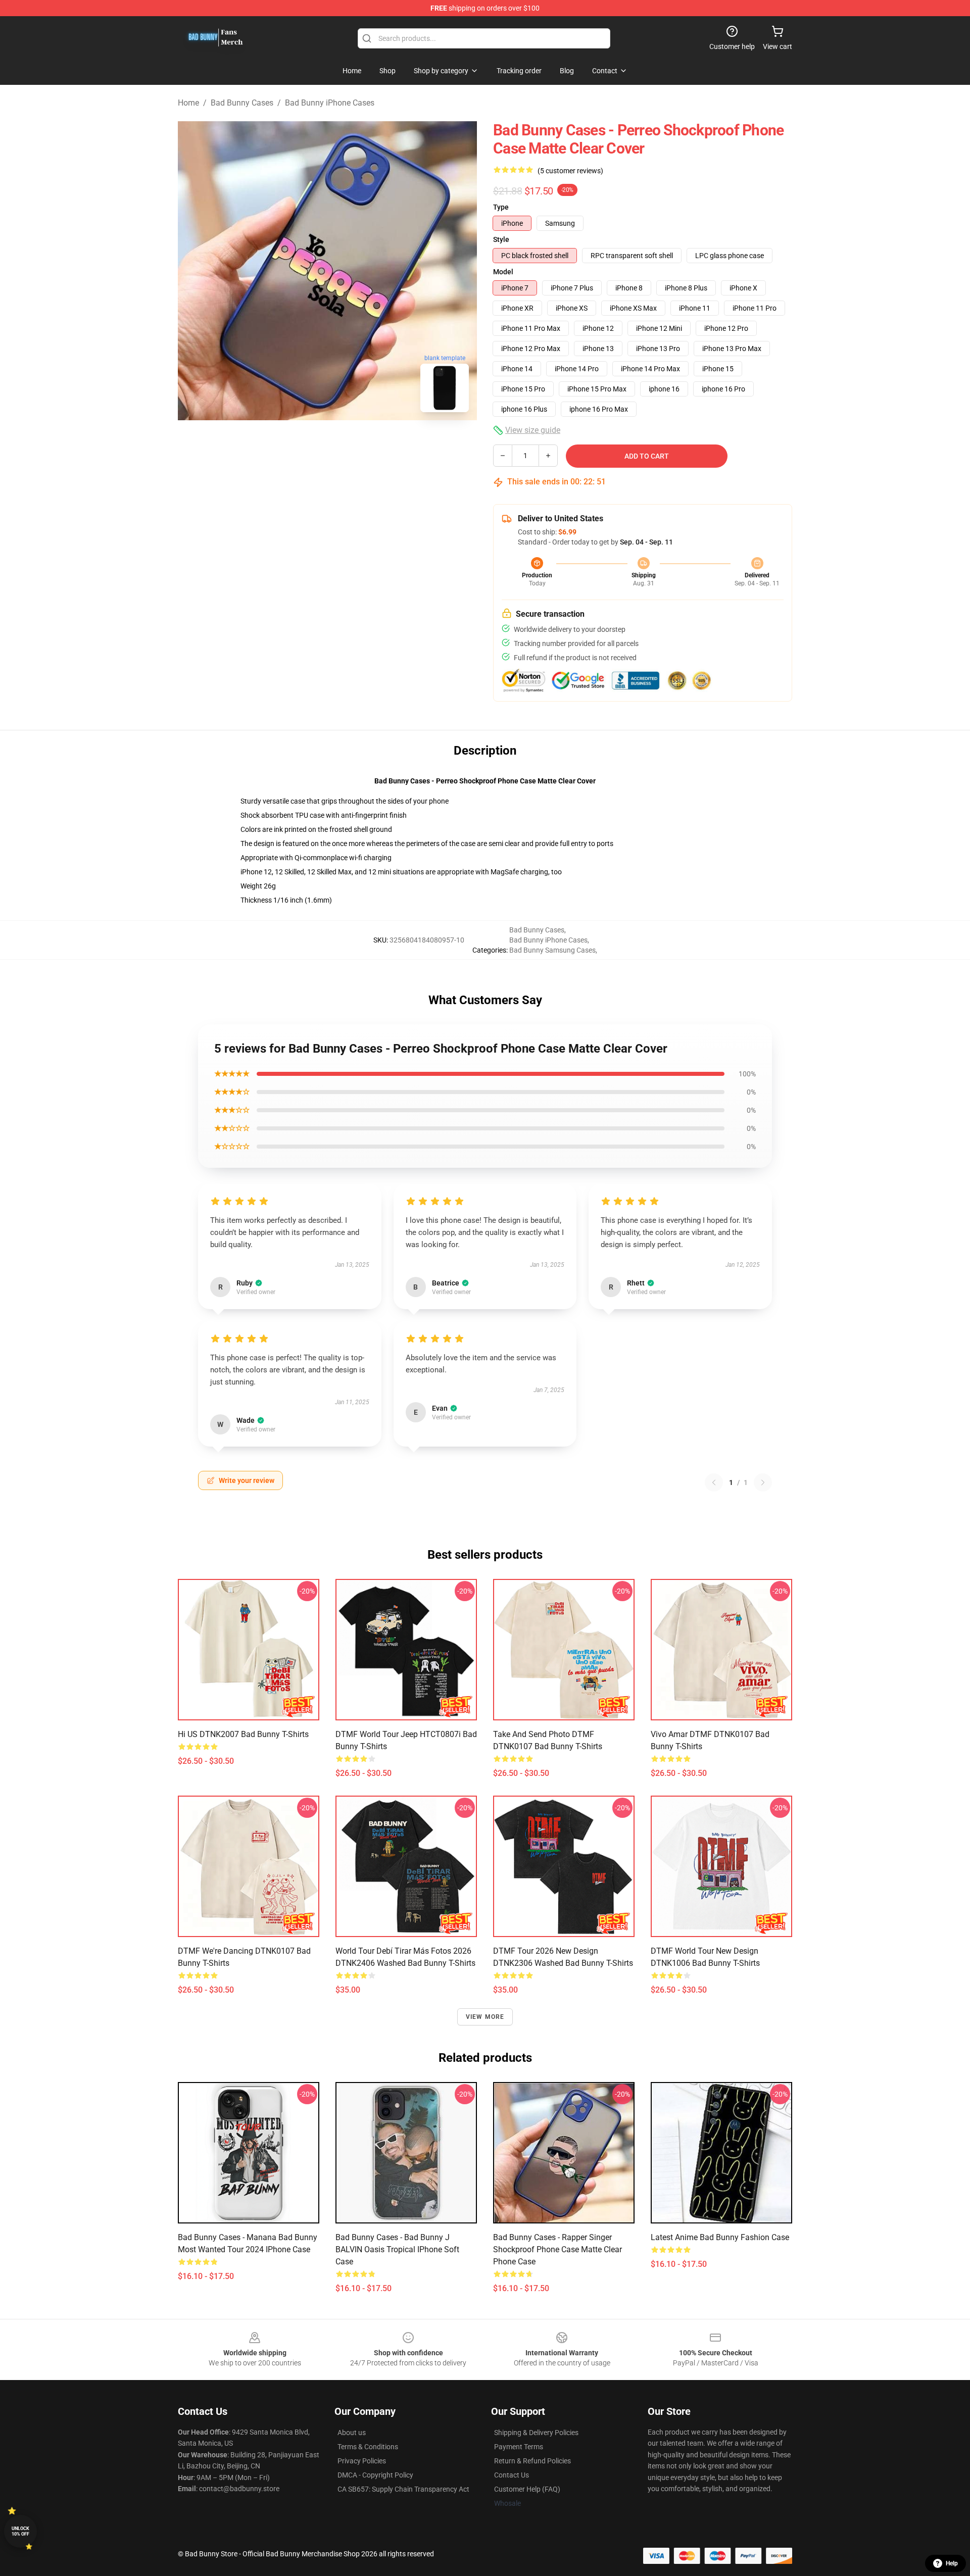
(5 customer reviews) (570, 171)
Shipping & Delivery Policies (536, 2433)
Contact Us (512, 2475)
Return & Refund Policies (532, 2461)
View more (485, 2017)
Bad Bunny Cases (242, 103)
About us (352, 2433)
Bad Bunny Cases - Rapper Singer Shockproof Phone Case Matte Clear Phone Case (557, 2249)
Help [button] (952, 2563)
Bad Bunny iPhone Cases (330, 103)
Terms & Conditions (368, 2447)
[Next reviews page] (763, 1482)
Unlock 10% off (20, 2531)
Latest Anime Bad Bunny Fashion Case (720, 2237)
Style (501, 239)
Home (188, 103)
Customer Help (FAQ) (527, 2489)
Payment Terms (519, 2447)
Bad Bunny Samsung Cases (552, 950)
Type (501, 207)
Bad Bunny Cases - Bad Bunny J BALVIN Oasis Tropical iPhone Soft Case (397, 2249)
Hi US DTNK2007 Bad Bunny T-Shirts (243, 1734)
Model (503, 272)
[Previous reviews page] (714, 1482)
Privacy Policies (362, 2461)
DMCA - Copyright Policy (375, 2475)
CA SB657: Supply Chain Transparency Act (403, 2489)
